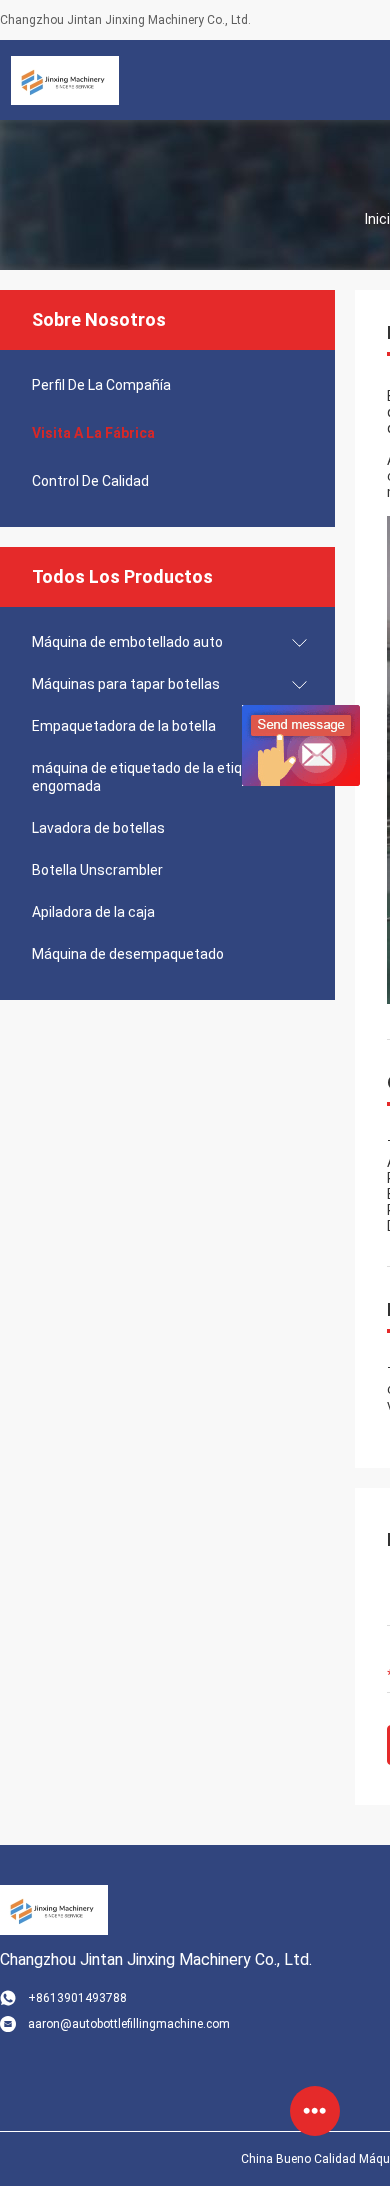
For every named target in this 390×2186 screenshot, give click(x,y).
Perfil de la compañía (101, 385)
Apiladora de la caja (93, 912)
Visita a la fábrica (93, 433)
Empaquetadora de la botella (124, 726)
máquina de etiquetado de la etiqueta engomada (152, 777)
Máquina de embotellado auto (127, 642)
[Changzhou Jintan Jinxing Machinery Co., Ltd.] (65, 80)
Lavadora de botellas (98, 828)
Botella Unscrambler (97, 870)
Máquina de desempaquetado (128, 954)
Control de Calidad (90, 481)
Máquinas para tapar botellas (126, 684)
